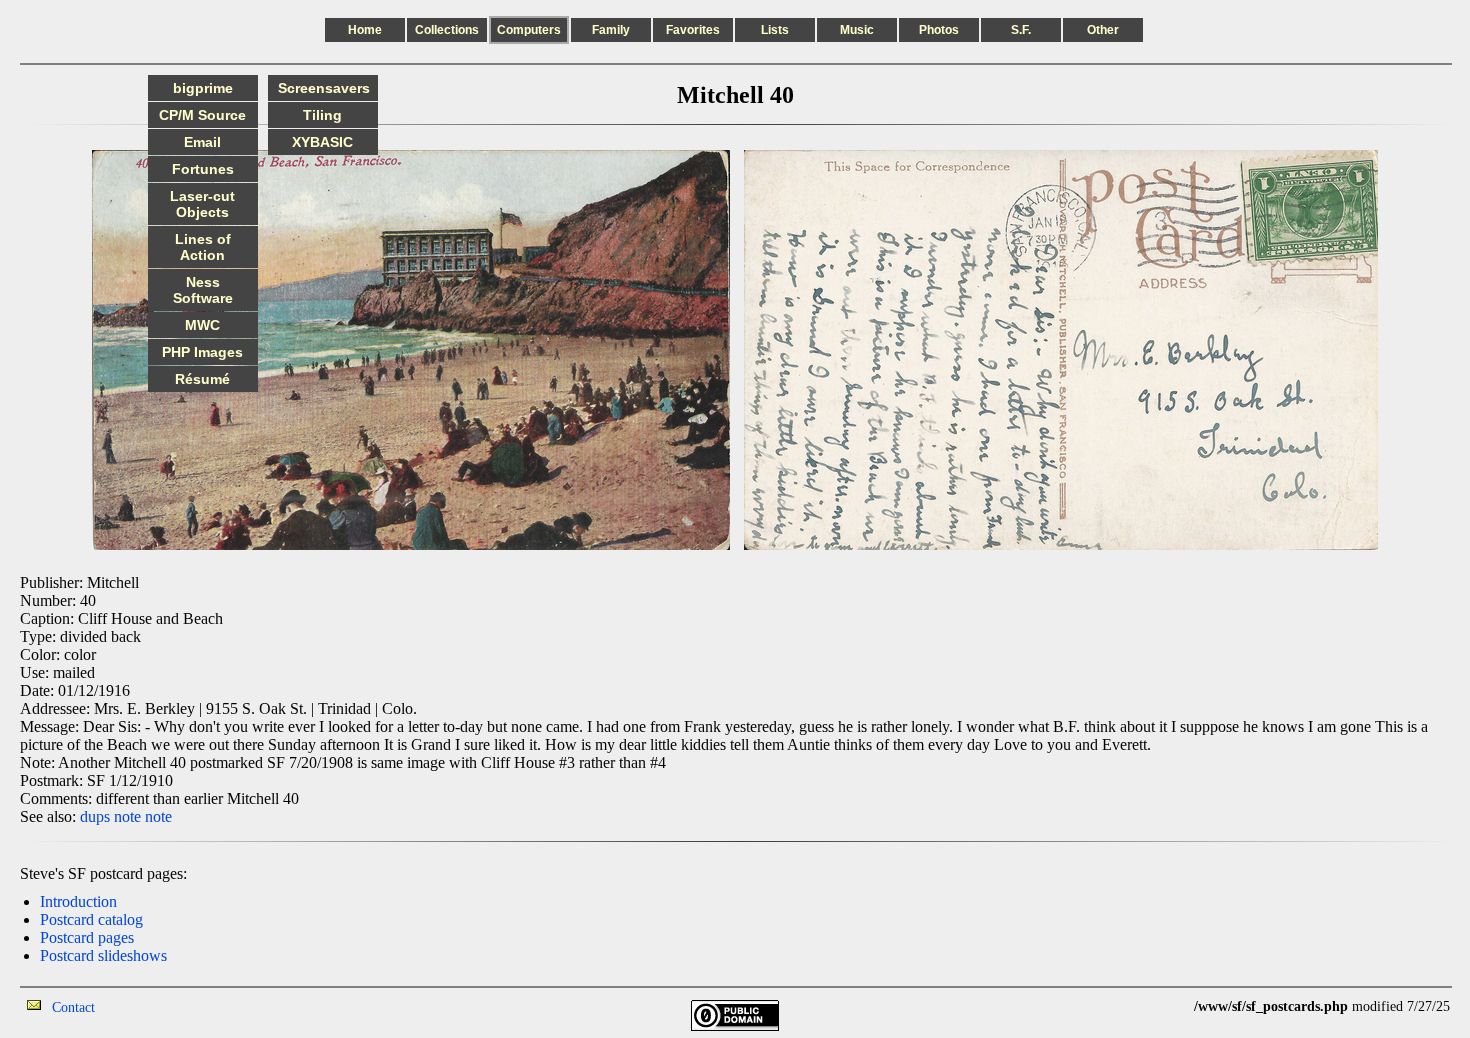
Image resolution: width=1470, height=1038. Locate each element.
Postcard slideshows (103, 955)
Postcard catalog (91, 919)
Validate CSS (1157, 1006)
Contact (73, 1007)
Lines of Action (203, 247)
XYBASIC (322, 142)
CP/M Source (202, 115)
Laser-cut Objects (202, 204)
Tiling (322, 115)
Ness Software (203, 290)
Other (1103, 30)
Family (611, 30)
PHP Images (202, 352)
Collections (447, 30)
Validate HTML (139, 1006)
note (127, 816)
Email (202, 142)
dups (95, 816)
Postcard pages (87, 937)
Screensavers (324, 88)
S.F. (1021, 30)
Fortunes (203, 169)
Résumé (202, 379)
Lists (775, 30)
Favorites (693, 30)
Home (365, 30)
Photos (939, 30)
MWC (202, 325)
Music (857, 30)
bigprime (203, 88)
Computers (529, 30)
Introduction (78, 901)
